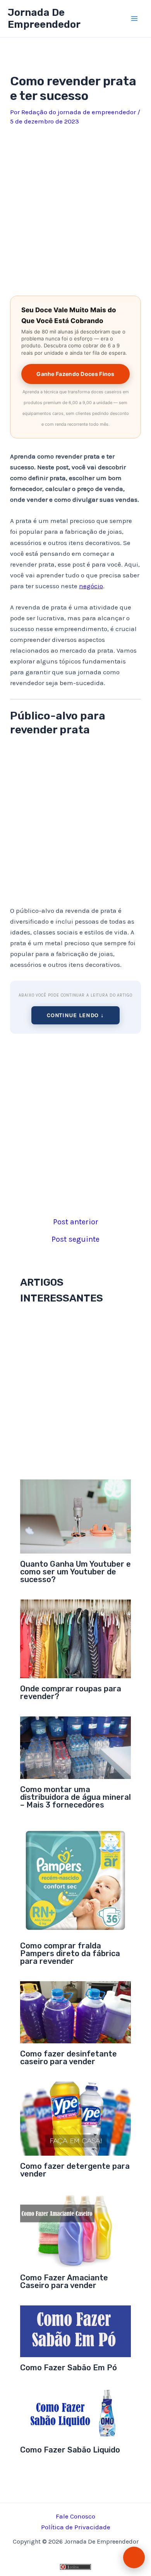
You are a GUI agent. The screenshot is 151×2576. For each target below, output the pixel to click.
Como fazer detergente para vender (75, 2170)
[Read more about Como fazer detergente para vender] (76, 2118)
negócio (91, 586)
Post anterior (76, 1222)
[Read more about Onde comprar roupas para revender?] (76, 1638)
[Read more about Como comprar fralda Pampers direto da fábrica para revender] (76, 1879)
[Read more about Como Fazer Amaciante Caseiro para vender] (76, 2230)
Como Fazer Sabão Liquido (70, 2450)
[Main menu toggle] (135, 19)
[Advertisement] (75, 208)
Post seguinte (75, 1239)
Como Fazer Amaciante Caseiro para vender (64, 2282)
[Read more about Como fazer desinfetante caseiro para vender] (76, 2012)
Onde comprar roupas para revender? (71, 1693)
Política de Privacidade (76, 2527)
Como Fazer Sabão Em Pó (69, 2368)
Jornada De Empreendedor (44, 19)
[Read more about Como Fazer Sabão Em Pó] (76, 2331)
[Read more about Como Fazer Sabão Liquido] (76, 2413)
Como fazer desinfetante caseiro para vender (69, 2058)
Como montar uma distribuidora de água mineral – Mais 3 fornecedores (75, 1797)
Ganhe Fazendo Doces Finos (75, 374)
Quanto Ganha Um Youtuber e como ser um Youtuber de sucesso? (75, 1572)
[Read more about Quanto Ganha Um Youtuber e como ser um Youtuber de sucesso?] (76, 1516)
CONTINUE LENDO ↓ (75, 1015)
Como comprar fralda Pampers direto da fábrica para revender (70, 1953)
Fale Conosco (75, 2516)
